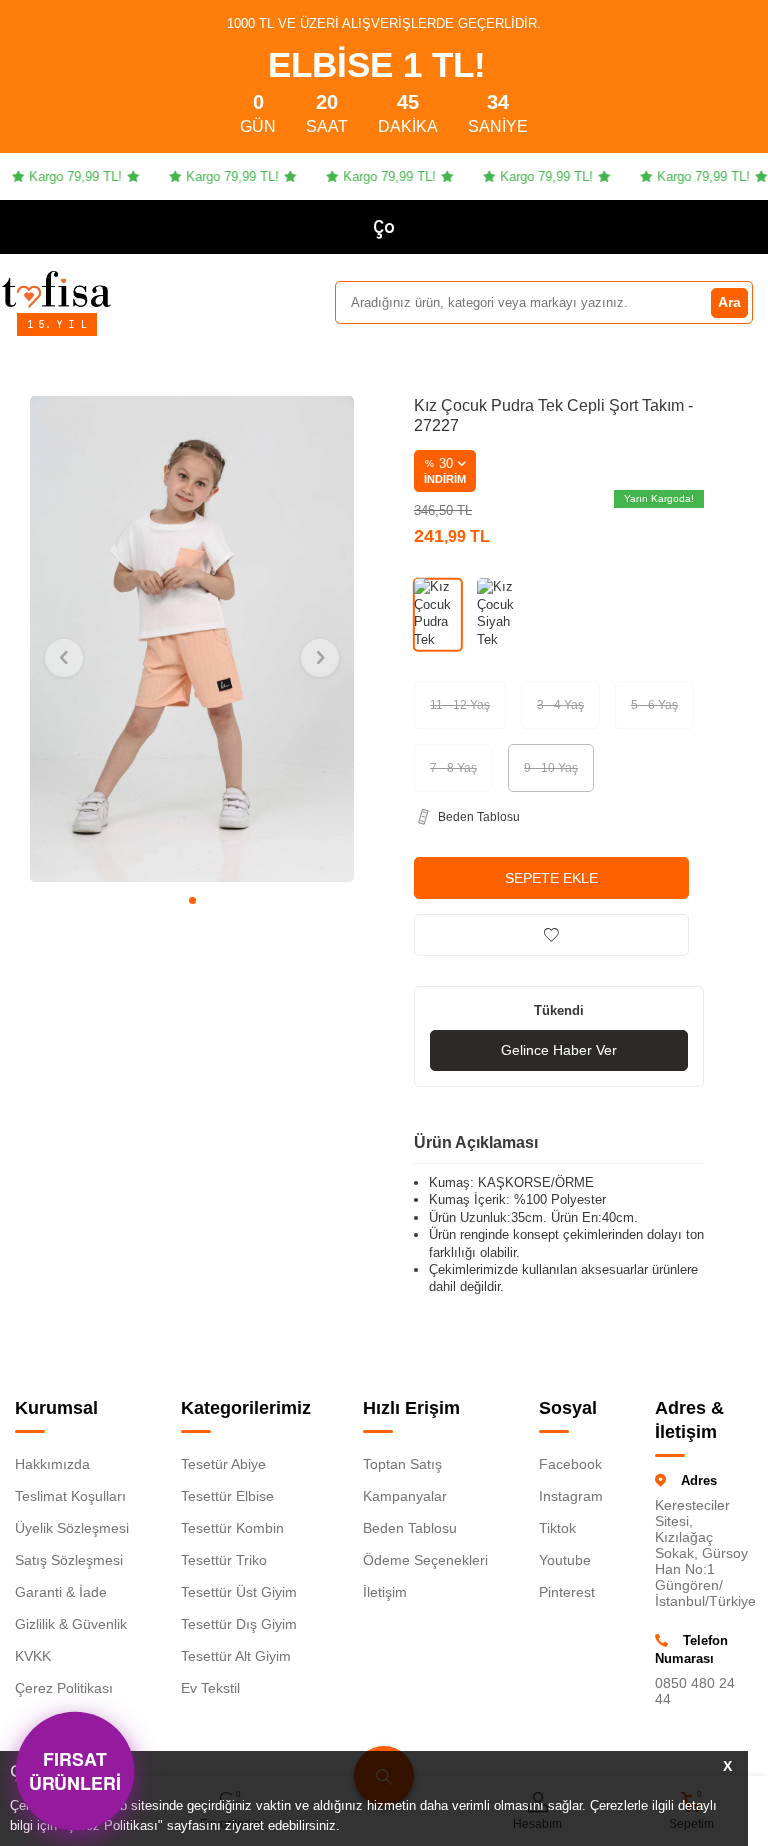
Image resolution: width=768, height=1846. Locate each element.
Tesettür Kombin (232, 1528)
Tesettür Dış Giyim (239, 1624)
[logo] (56, 289)
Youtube (565, 1560)
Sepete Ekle (551, 878)
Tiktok (557, 1528)
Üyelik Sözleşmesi (72, 1528)
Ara (729, 302)
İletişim (385, 1592)
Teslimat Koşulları (70, 1496)
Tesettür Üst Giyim (239, 1592)
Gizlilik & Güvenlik (71, 1624)
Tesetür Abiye (223, 1464)
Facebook (570, 1464)
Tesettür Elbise (227, 1496)
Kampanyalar (405, 1496)
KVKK (33, 1656)
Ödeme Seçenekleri (425, 1560)
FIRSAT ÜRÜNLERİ (74, 1771)
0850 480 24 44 (695, 1691)
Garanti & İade (61, 1592)
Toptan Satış (402, 1464)
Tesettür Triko (224, 1560)
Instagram (571, 1496)
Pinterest (567, 1592)
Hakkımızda (52, 1464)
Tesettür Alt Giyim (236, 1656)
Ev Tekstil (210, 1688)
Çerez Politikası (64, 1688)
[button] (192, 900)
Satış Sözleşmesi (69, 1560)
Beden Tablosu (410, 1528)
